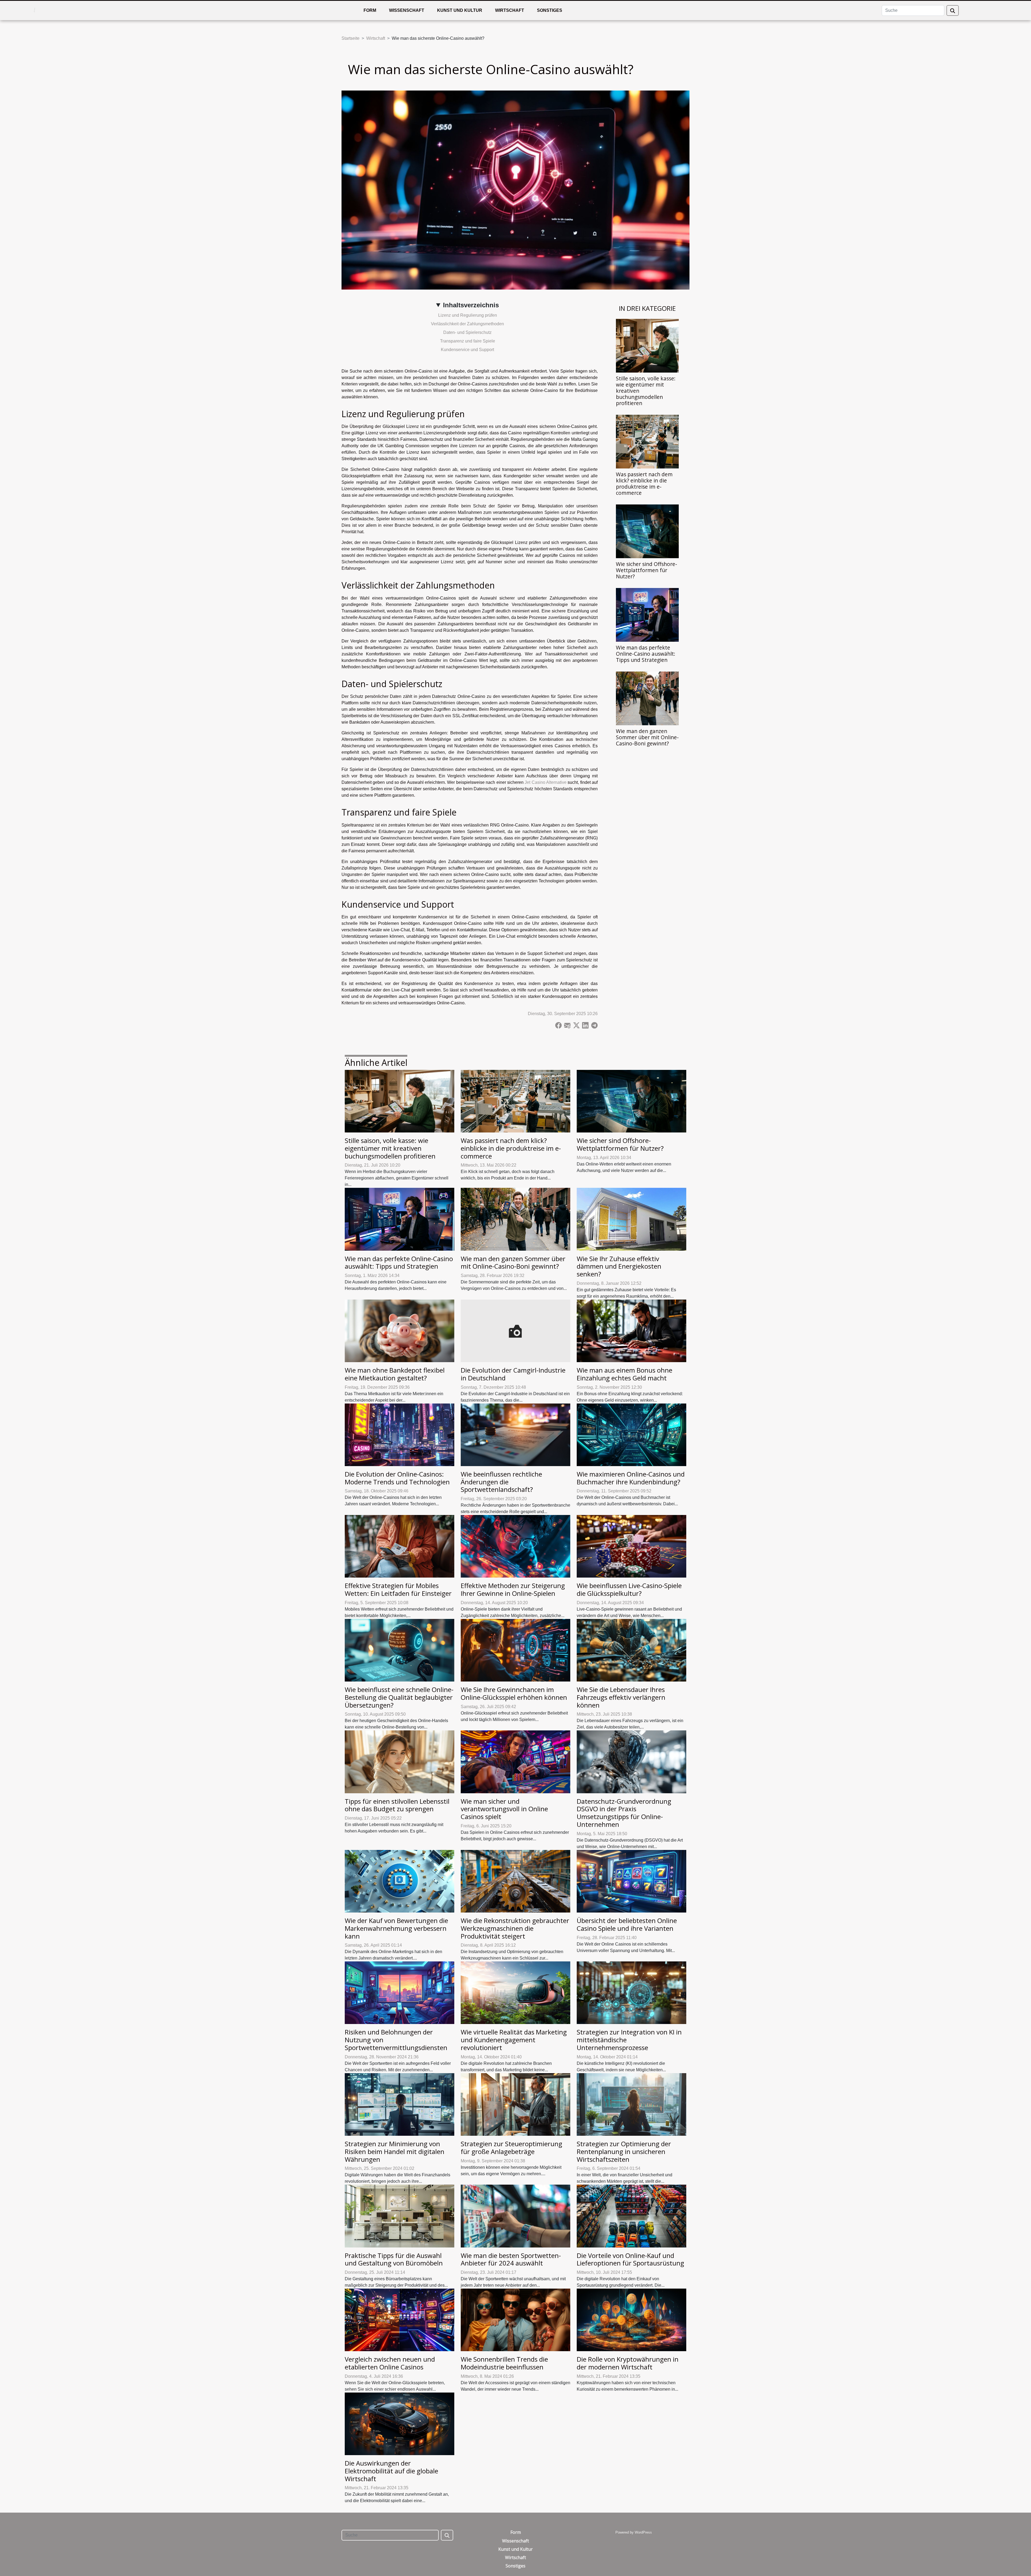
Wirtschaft (510, 10)
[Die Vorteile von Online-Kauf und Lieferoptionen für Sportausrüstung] (631, 2216)
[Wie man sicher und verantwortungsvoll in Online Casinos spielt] (515, 1761)
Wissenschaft (407, 10)
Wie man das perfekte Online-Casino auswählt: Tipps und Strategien (646, 654)
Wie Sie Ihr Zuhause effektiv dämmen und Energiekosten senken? (619, 1266)
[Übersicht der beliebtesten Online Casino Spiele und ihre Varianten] (631, 1881)
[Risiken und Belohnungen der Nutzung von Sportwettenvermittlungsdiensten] (400, 1992)
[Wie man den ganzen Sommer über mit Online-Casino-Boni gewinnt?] (647, 698)
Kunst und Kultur (460, 10)
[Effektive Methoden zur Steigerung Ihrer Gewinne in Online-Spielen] (515, 1546)
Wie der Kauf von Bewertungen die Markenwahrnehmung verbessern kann (396, 1928)
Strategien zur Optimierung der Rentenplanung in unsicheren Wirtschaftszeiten (624, 2151)
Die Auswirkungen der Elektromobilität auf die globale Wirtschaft (391, 2471)
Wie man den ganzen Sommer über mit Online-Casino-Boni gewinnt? (647, 737)
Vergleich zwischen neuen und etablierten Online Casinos (390, 2363)
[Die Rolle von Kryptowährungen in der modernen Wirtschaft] (631, 2320)
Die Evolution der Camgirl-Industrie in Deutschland (513, 1374)
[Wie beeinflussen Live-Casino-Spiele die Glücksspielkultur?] (631, 1546)
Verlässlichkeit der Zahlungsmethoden (467, 324)
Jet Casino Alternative (546, 782)
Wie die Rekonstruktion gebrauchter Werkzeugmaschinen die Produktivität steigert (515, 1928)
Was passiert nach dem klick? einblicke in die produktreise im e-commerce (644, 484)
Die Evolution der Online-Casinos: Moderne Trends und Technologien (397, 1478)
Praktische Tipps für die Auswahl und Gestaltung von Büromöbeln (394, 2259)
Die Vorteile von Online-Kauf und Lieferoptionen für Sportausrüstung (630, 2259)
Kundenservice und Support (467, 350)
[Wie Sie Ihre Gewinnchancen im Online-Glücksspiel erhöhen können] (515, 1650)
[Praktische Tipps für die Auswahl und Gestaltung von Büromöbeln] (400, 2216)
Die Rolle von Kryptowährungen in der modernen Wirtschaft (628, 2363)
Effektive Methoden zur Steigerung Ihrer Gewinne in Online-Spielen (513, 1589)
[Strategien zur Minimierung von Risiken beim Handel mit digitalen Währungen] (400, 2104)
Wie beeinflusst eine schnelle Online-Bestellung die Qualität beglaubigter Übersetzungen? (399, 1697)
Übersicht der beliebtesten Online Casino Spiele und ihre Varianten (627, 1924)
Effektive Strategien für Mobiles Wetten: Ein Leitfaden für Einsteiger (398, 1589)
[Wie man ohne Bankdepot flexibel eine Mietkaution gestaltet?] (400, 1331)
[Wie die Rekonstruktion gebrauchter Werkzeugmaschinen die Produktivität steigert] (515, 1881)
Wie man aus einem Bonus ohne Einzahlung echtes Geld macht (625, 1374)
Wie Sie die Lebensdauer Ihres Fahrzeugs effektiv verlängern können (621, 1697)
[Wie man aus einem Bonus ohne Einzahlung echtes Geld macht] (631, 1331)
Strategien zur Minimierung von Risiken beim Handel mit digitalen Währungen (395, 2151)
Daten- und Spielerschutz (467, 332)
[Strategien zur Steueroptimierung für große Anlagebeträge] (515, 2104)
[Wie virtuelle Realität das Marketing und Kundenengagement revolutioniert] (515, 1992)
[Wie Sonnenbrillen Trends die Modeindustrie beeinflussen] (515, 2320)
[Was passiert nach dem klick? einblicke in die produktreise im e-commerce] (647, 441)
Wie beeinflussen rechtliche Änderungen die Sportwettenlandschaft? (501, 1482)
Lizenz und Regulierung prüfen (468, 315)
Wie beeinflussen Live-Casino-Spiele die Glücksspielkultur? (629, 1589)
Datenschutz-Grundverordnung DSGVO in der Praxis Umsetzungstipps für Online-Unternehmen (624, 1813)
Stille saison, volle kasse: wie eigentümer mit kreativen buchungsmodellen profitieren (390, 1148)
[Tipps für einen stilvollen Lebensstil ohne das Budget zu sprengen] (400, 1761)
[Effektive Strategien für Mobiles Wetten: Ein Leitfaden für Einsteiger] (400, 1546)
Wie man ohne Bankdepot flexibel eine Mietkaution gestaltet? (395, 1374)
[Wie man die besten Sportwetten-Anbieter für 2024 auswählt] (515, 2216)
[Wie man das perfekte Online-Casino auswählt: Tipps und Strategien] (647, 614)
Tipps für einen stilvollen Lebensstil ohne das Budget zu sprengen (397, 1805)
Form (370, 10)
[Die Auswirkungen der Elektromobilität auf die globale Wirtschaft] (400, 2424)
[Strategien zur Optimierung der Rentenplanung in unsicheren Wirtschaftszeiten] (631, 2104)
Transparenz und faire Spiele (468, 341)
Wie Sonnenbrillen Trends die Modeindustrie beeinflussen (504, 2363)
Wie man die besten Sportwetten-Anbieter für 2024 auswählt (511, 2259)
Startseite (351, 38)
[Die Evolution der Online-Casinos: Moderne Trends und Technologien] (400, 1435)
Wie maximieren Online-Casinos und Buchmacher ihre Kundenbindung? (631, 1478)
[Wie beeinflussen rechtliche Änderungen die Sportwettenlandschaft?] (515, 1435)
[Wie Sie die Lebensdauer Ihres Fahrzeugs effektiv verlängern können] (631, 1650)
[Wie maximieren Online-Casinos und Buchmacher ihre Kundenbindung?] (631, 1435)
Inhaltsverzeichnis (471, 305)
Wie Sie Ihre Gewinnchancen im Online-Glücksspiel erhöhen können (514, 1693)
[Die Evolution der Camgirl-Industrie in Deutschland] (515, 1331)
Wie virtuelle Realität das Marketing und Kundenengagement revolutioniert (514, 2040)
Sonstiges (550, 10)
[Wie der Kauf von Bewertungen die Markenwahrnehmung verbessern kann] (400, 1881)
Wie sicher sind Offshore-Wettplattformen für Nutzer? (647, 570)
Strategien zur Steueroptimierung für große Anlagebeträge (511, 2148)
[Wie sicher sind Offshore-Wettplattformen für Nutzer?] (647, 531)
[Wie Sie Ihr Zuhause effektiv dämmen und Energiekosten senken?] (631, 1219)
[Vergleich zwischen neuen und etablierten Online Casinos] (400, 2320)
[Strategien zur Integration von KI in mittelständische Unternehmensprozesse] (631, 1992)
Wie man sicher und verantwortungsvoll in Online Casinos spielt (504, 1809)
